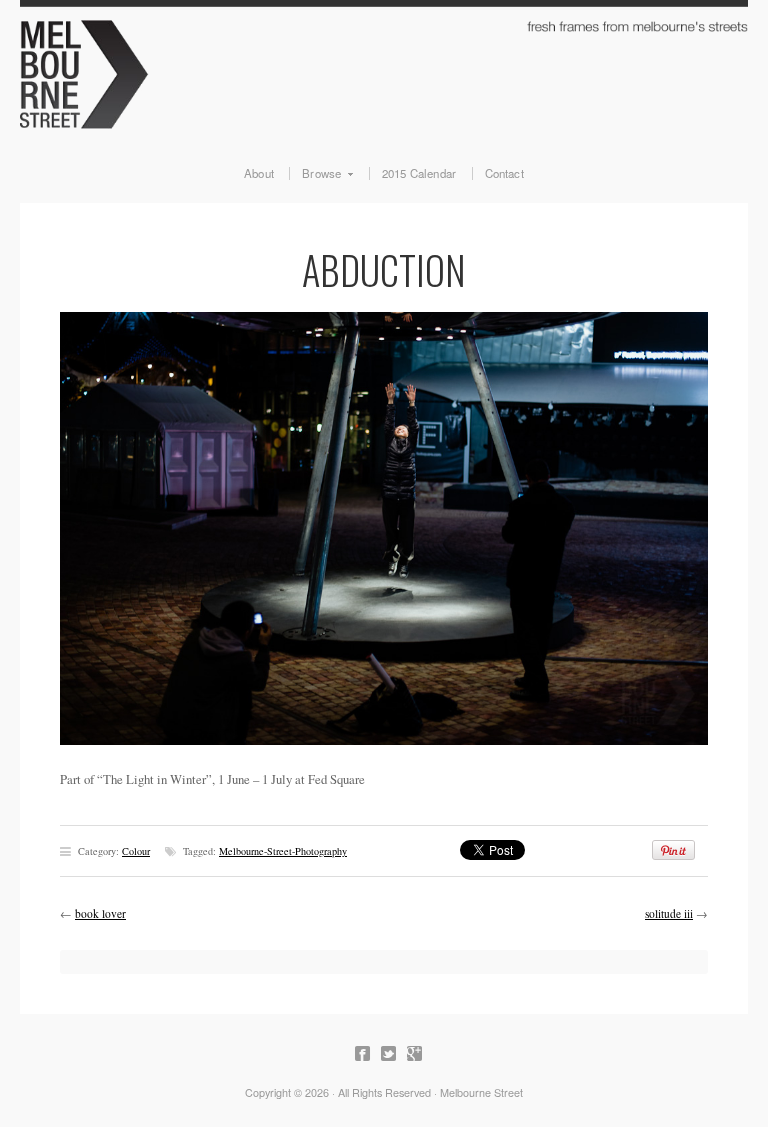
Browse (315, 174)
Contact (504, 174)
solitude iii (669, 913)
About (259, 174)
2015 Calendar (419, 174)
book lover (100, 913)
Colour (136, 851)
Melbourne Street (384, 71)
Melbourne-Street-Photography (283, 851)
